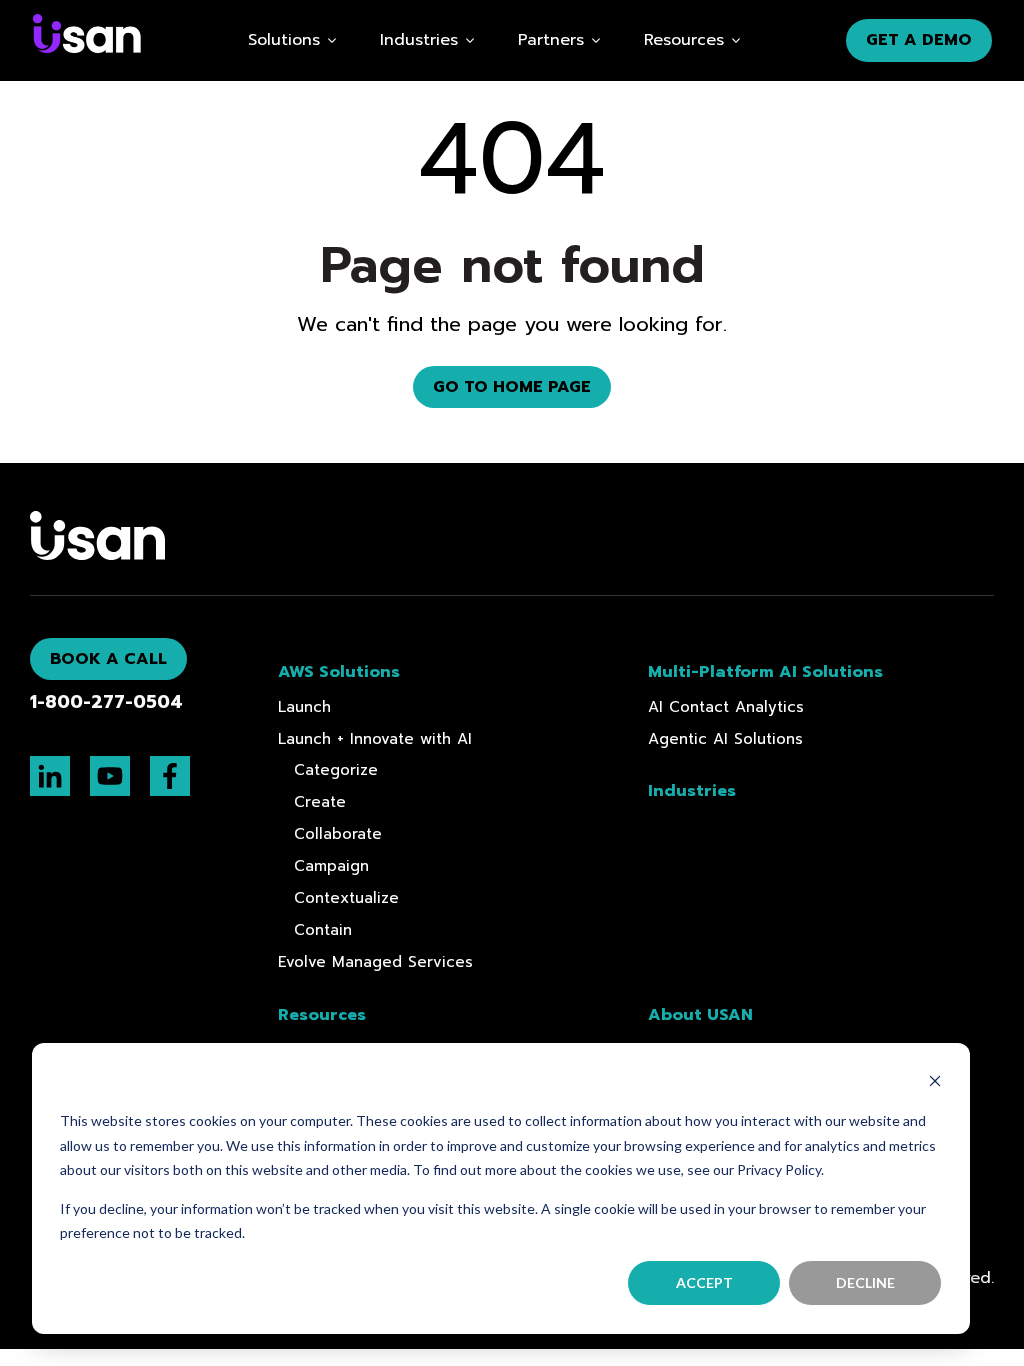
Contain (323, 930)
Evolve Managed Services (375, 962)
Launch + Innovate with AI (375, 739)
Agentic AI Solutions (725, 739)
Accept (704, 1282)
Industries (419, 40)
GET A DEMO (919, 40)
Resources (684, 40)
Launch (304, 707)
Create (320, 802)
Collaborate (338, 834)
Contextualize (346, 898)
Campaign (331, 866)
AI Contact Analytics (726, 707)
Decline (865, 1282)
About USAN (700, 1015)
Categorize (336, 770)
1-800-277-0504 (106, 702)
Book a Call (108, 659)
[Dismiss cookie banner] (935, 1083)
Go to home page (512, 387)
